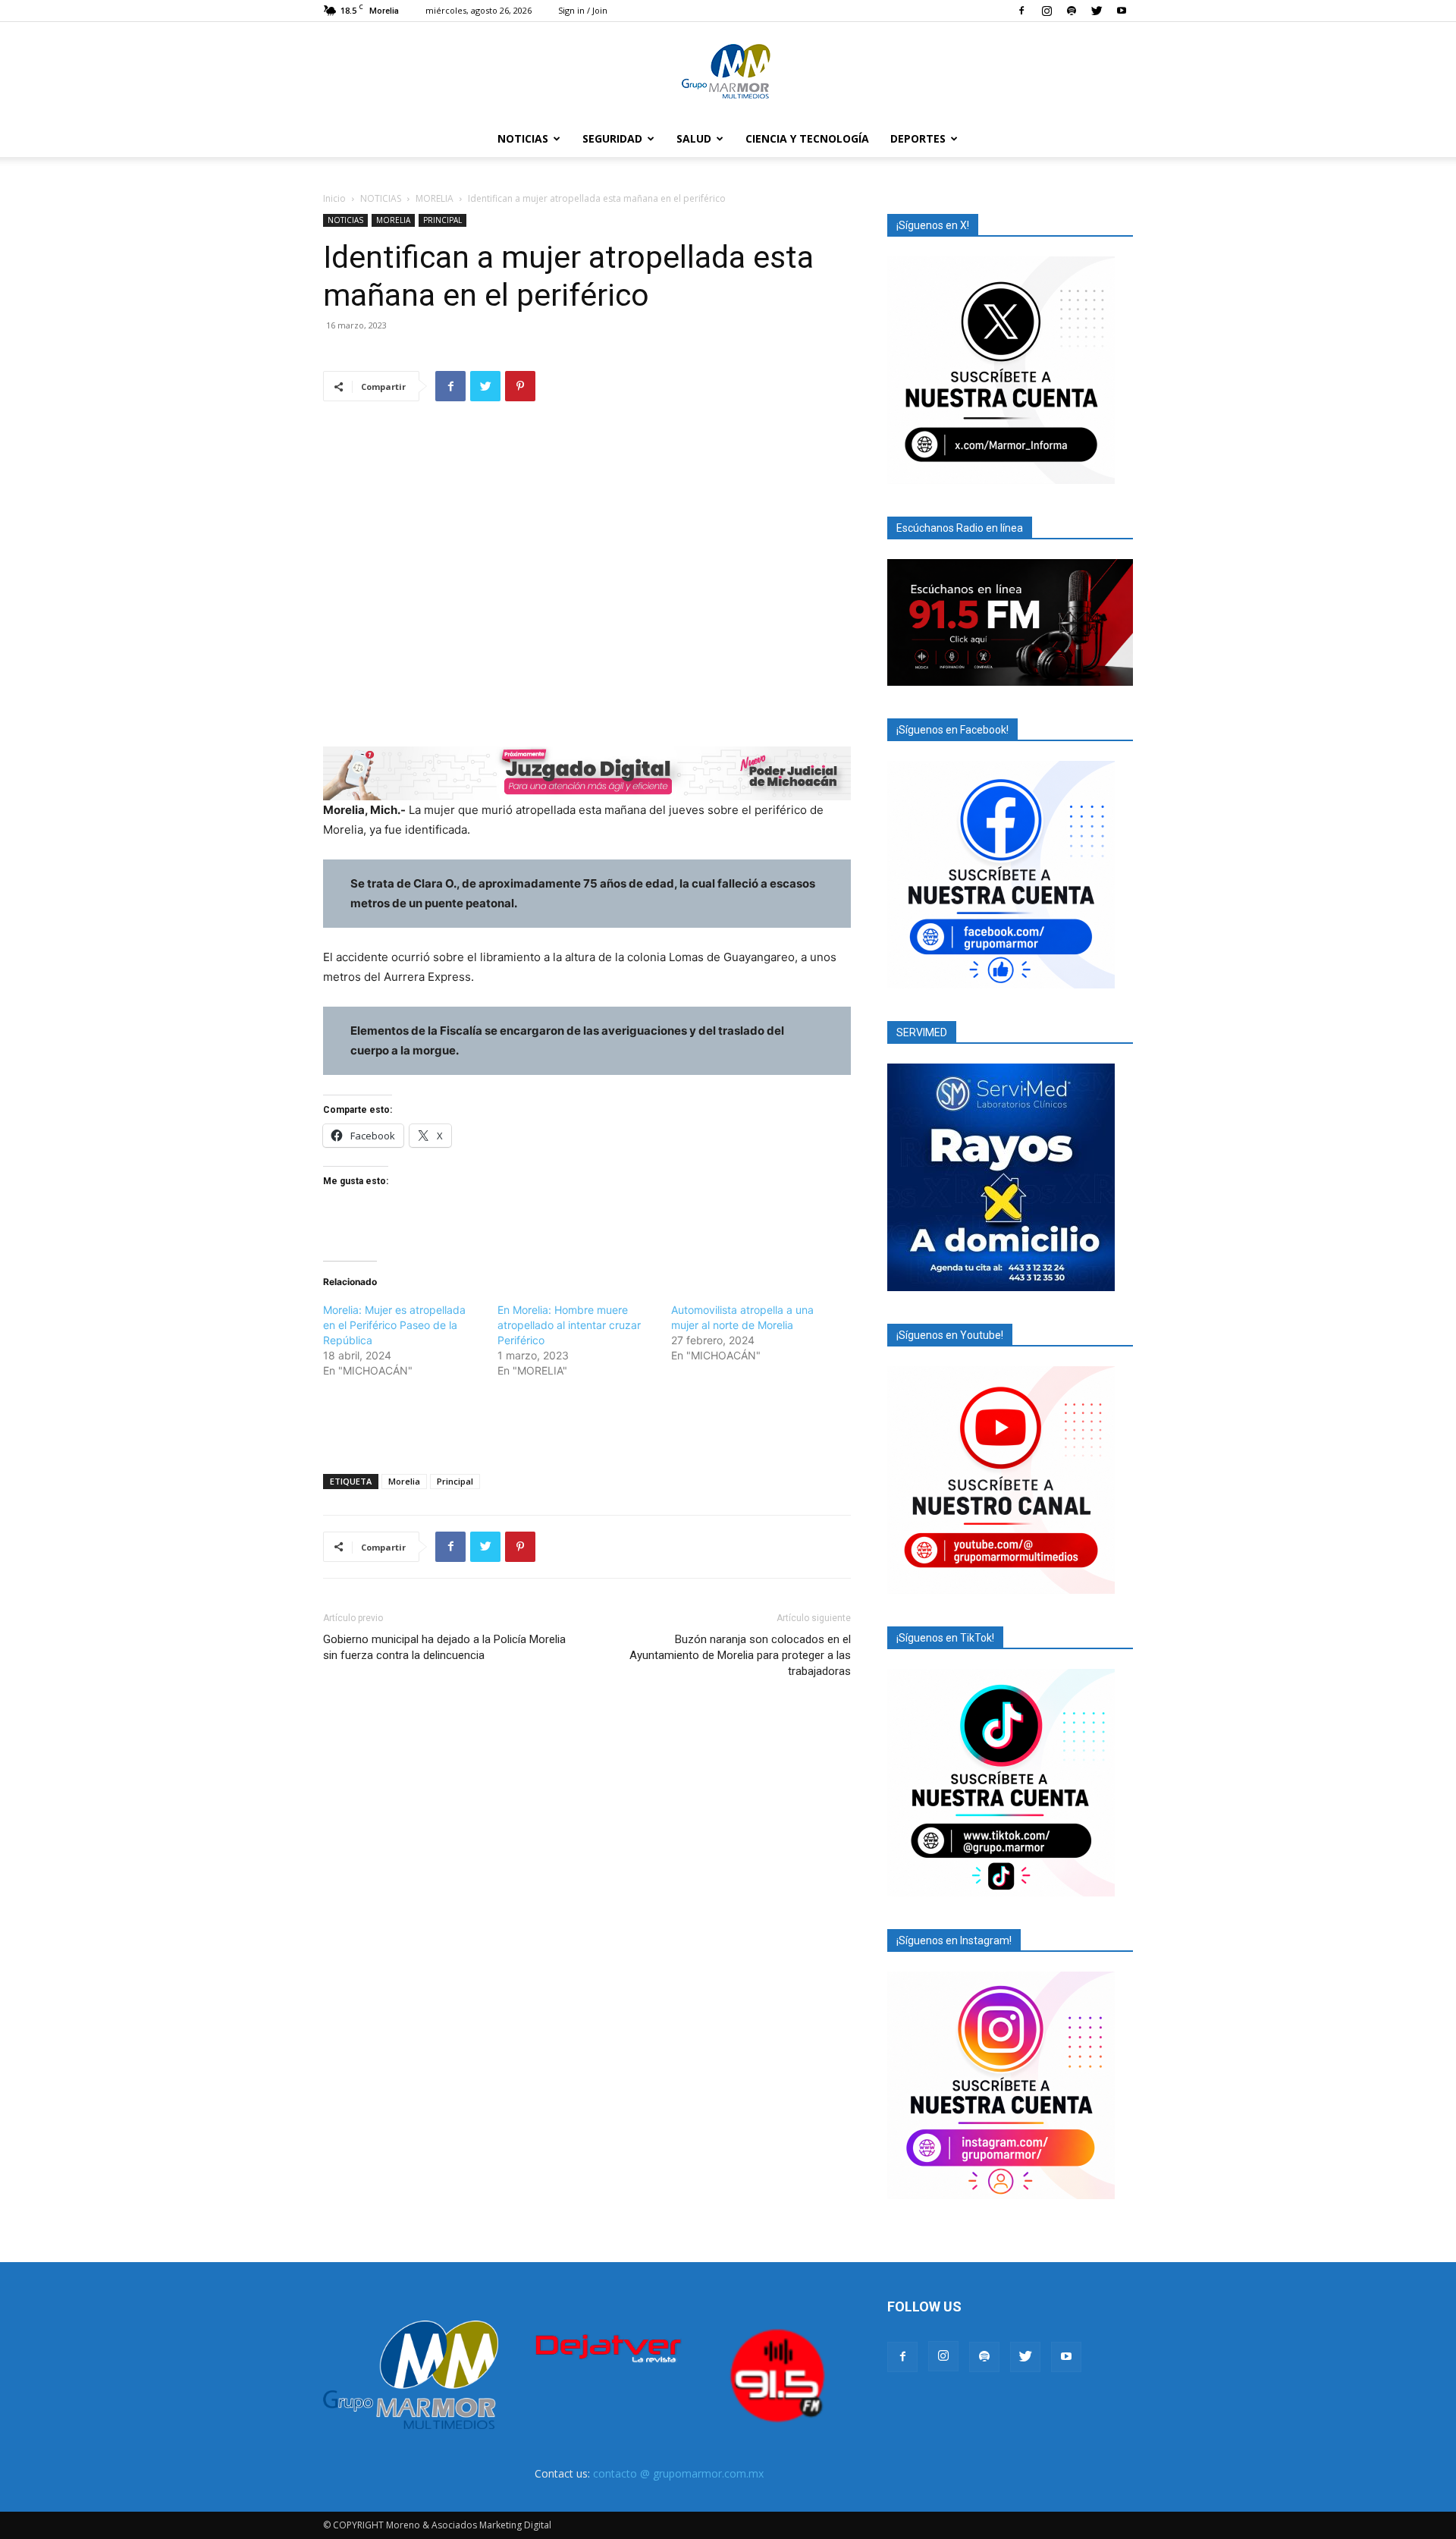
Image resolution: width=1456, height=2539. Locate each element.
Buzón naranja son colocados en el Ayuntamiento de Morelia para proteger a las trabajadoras (740, 1655)
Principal (455, 1481)
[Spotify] (1072, 11)
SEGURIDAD (612, 138)
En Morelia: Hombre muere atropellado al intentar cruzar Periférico (569, 1325)
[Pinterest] (520, 386)
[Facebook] (1021, 11)
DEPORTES (918, 138)
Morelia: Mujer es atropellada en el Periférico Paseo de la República (394, 1325)
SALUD (694, 138)
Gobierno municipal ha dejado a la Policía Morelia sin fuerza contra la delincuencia (444, 1647)
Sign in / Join (583, 10)
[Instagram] (1046, 11)
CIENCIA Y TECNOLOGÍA (807, 138)
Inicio (334, 198)
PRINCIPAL (442, 220)
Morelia (404, 1481)
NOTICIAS (523, 138)
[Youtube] (1122, 11)
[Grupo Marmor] (728, 72)
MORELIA (435, 198)
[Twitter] (1097, 11)
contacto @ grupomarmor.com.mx (678, 2473)
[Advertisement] (587, 1423)
